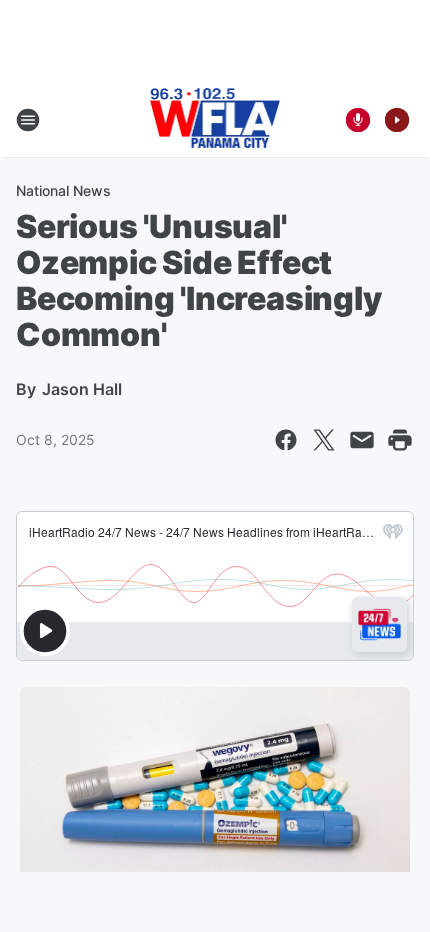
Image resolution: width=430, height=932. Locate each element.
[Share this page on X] (324, 440)
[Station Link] (215, 120)
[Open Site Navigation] (28, 120)
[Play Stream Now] (397, 120)
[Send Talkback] (358, 120)
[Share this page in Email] (362, 440)
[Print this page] (400, 440)
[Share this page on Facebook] (286, 440)
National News (63, 190)
